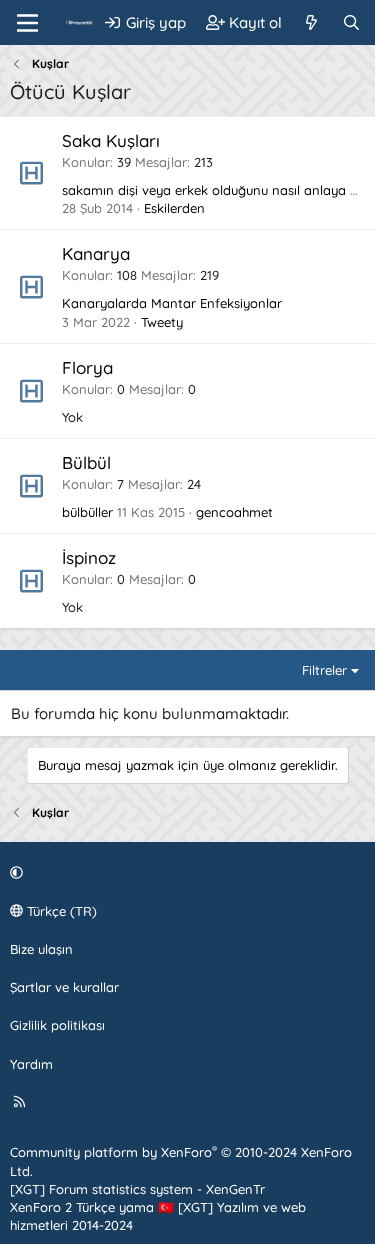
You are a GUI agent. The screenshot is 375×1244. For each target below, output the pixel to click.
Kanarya (96, 253)
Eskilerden (174, 208)
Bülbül (86, 462)
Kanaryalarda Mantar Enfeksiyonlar (172, 303)
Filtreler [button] (324, 670)
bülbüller (87, 512)
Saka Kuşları (111, 140)
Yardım (31, 1064)
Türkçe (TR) (60, 911)
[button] (184, 873)
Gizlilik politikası (57, 1025)
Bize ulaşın (41, 949)
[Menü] (27, 23)
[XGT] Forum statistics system (137, 1189)
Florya (87, 367)
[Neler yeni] (311, 22)
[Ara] (351, 22)
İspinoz (89, 557)
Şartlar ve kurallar (64, 987)
